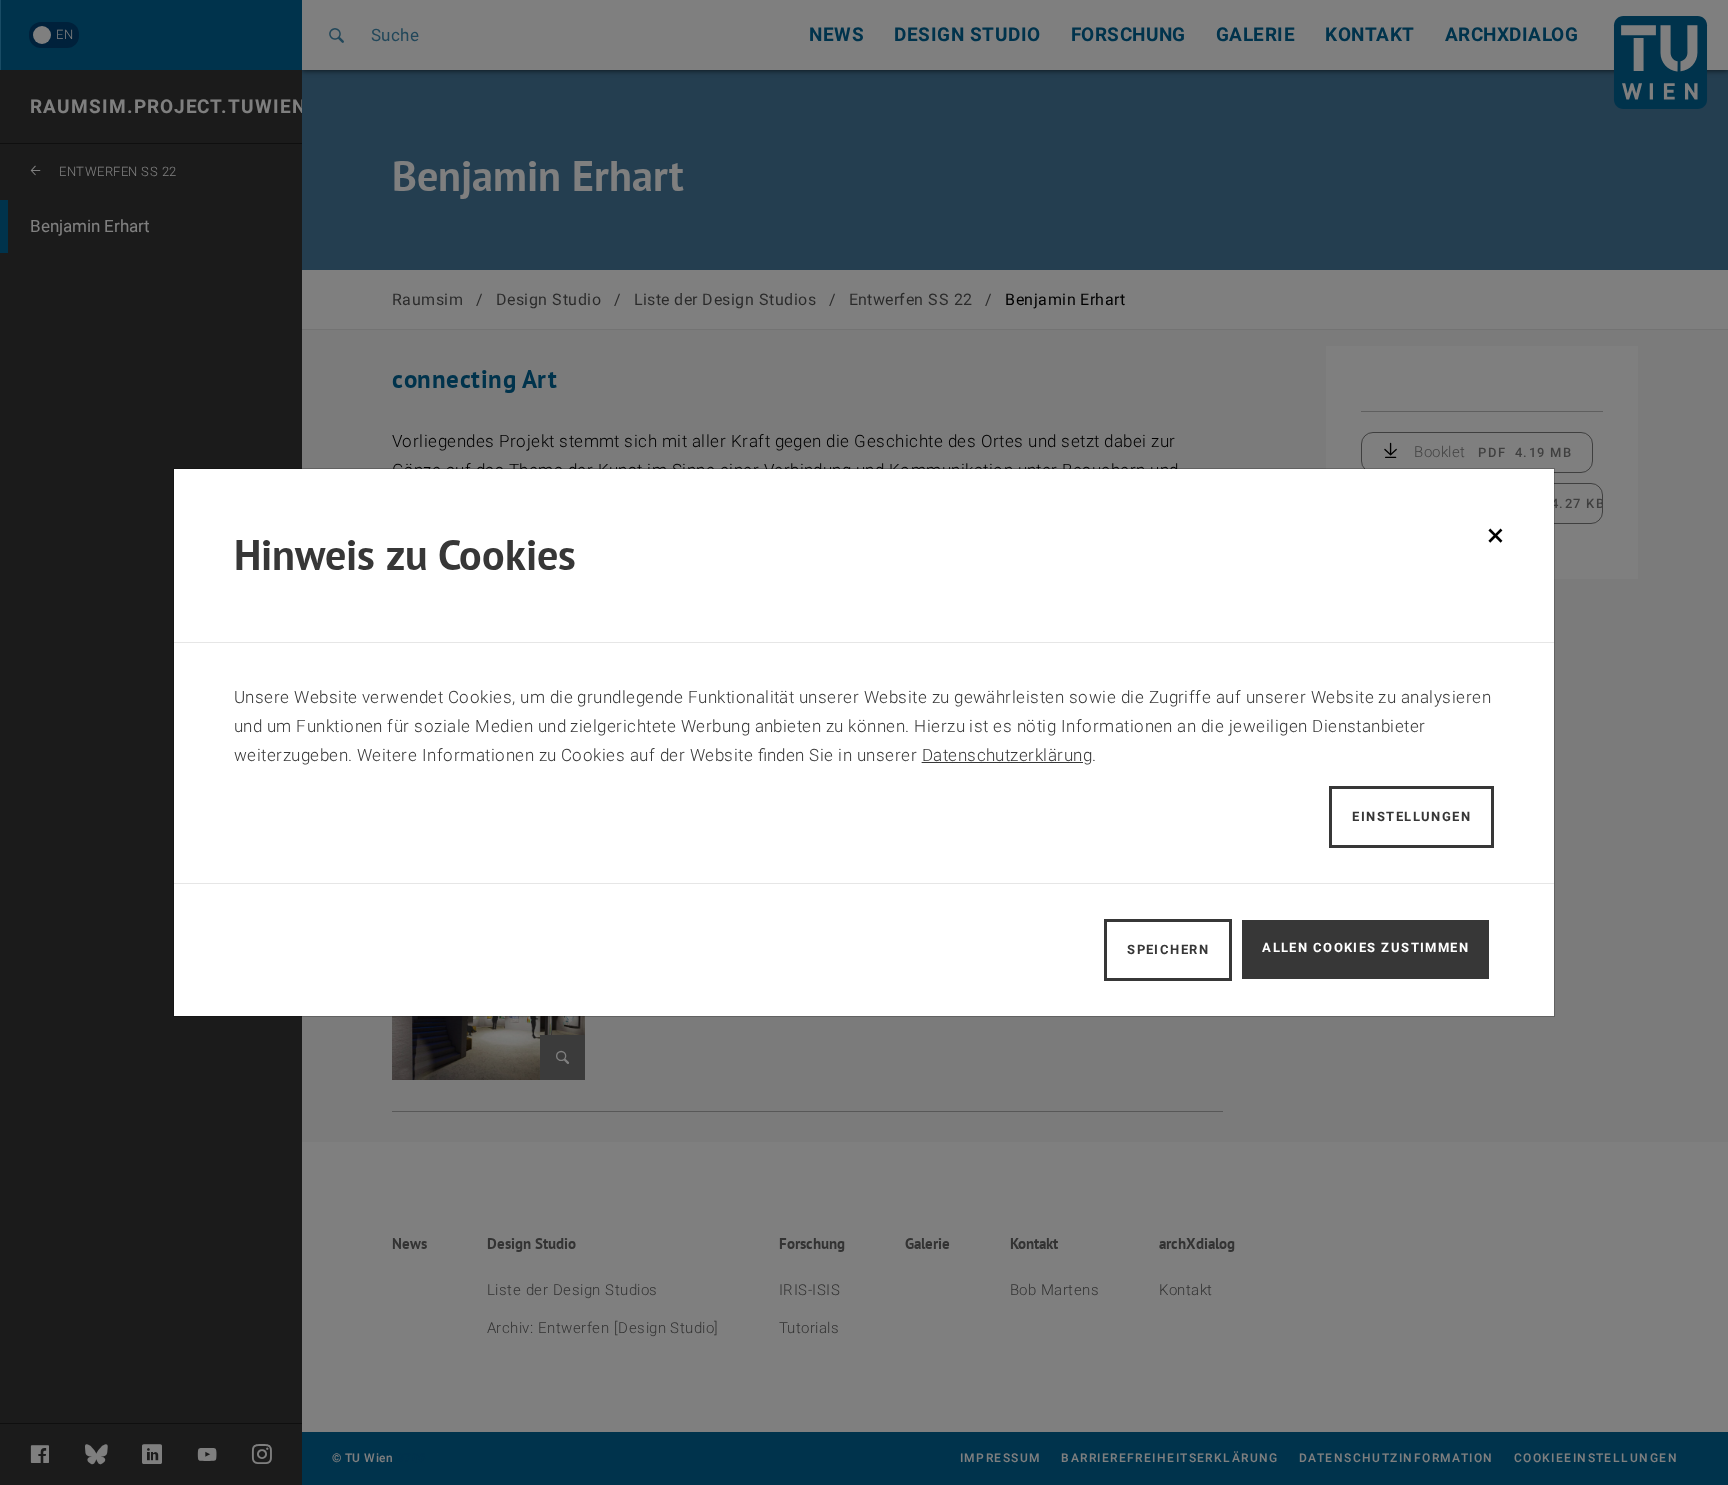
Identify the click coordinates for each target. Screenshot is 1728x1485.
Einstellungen (1411, 816)
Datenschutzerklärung (1007, 755)
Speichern (1168, 949)
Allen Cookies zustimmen (1365, 947)
